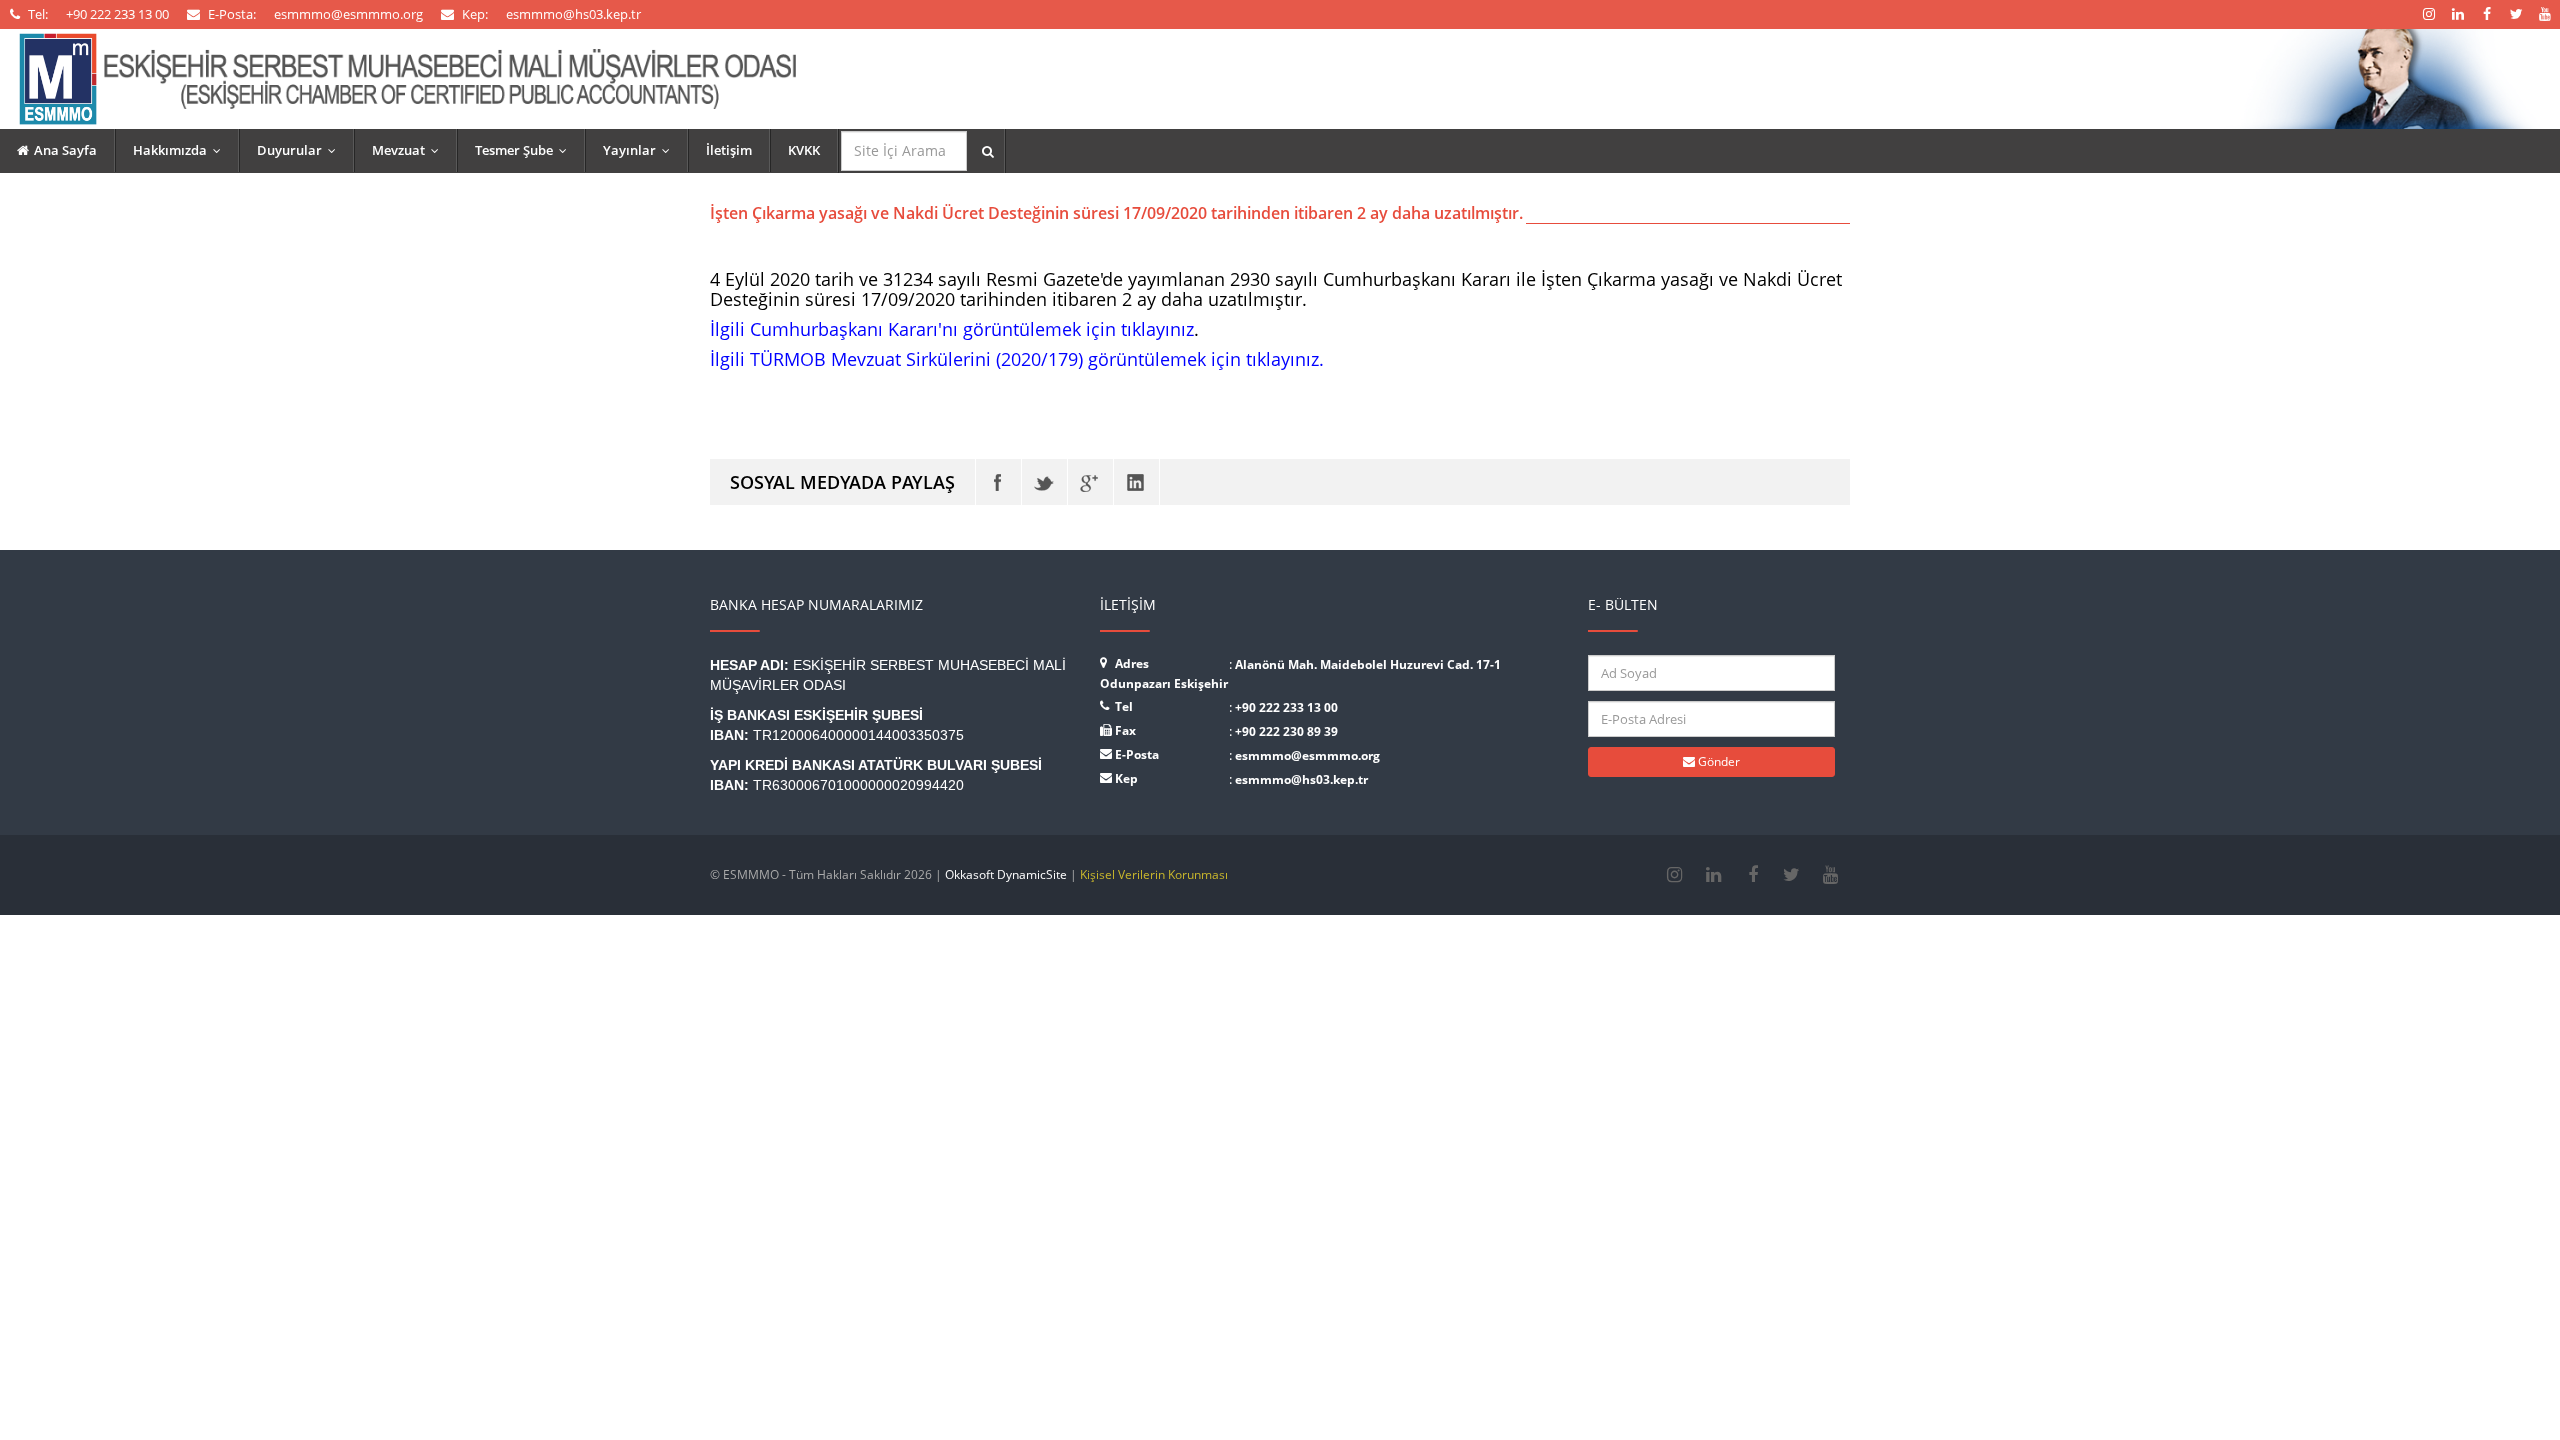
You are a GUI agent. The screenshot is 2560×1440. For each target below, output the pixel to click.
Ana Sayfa (65, 150)
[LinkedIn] (1136, 482)
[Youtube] (1830, 875)
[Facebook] (998, 482)
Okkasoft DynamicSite (1006, 874)
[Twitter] (1044, 482)
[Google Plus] (1090, 482)
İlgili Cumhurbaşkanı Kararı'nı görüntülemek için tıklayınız (952, 329)
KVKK (804, 150)
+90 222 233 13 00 (1286, 707)
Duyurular (301, 150)
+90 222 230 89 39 (1286, 731)
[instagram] (1674, 875)
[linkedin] (1713, 875)
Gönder (1717, 761)
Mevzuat (410, 150)
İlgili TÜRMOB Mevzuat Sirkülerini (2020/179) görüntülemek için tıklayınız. (1017, 359)
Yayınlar (641, 150)
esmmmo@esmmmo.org (1307, 755)
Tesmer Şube (525, 150)
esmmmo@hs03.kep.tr (1301, 779)
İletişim (729, 150)
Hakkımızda (181, 150)
